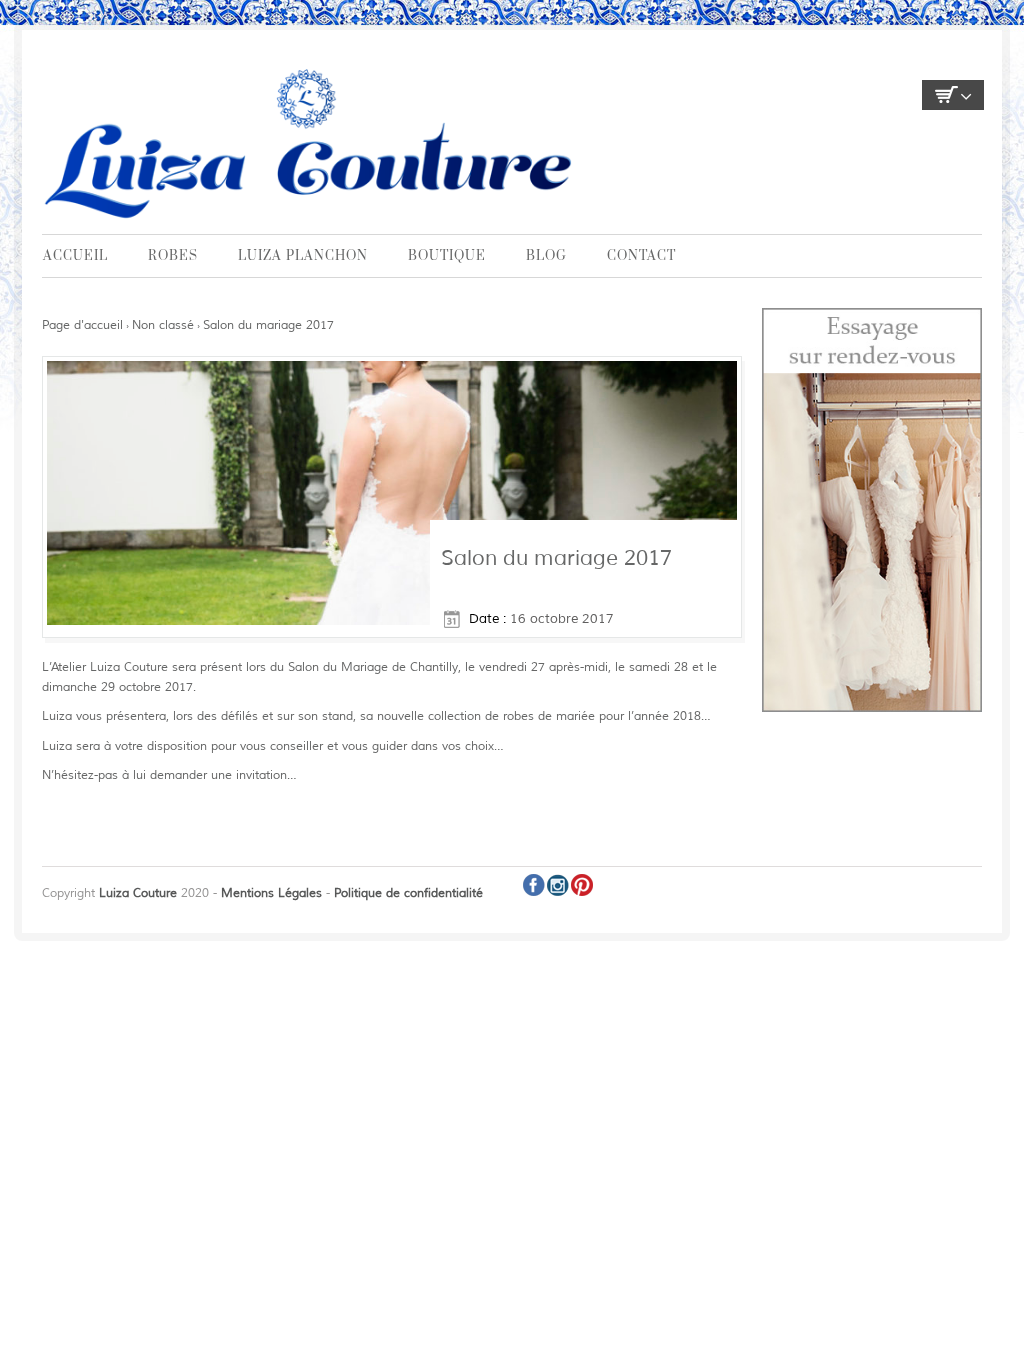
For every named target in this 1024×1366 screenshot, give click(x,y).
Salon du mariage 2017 (268, 325)
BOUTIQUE (447, 256)
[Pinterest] (582, 885)
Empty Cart (953, 95)
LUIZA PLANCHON (303, 256)
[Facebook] (534, 885)
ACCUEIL (75, 256)
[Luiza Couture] (312, 142)
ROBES (173, 256)
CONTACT (641, 256)
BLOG (546, 256)
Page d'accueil (82, 325)
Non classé (163, 325)
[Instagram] (558, 885)
